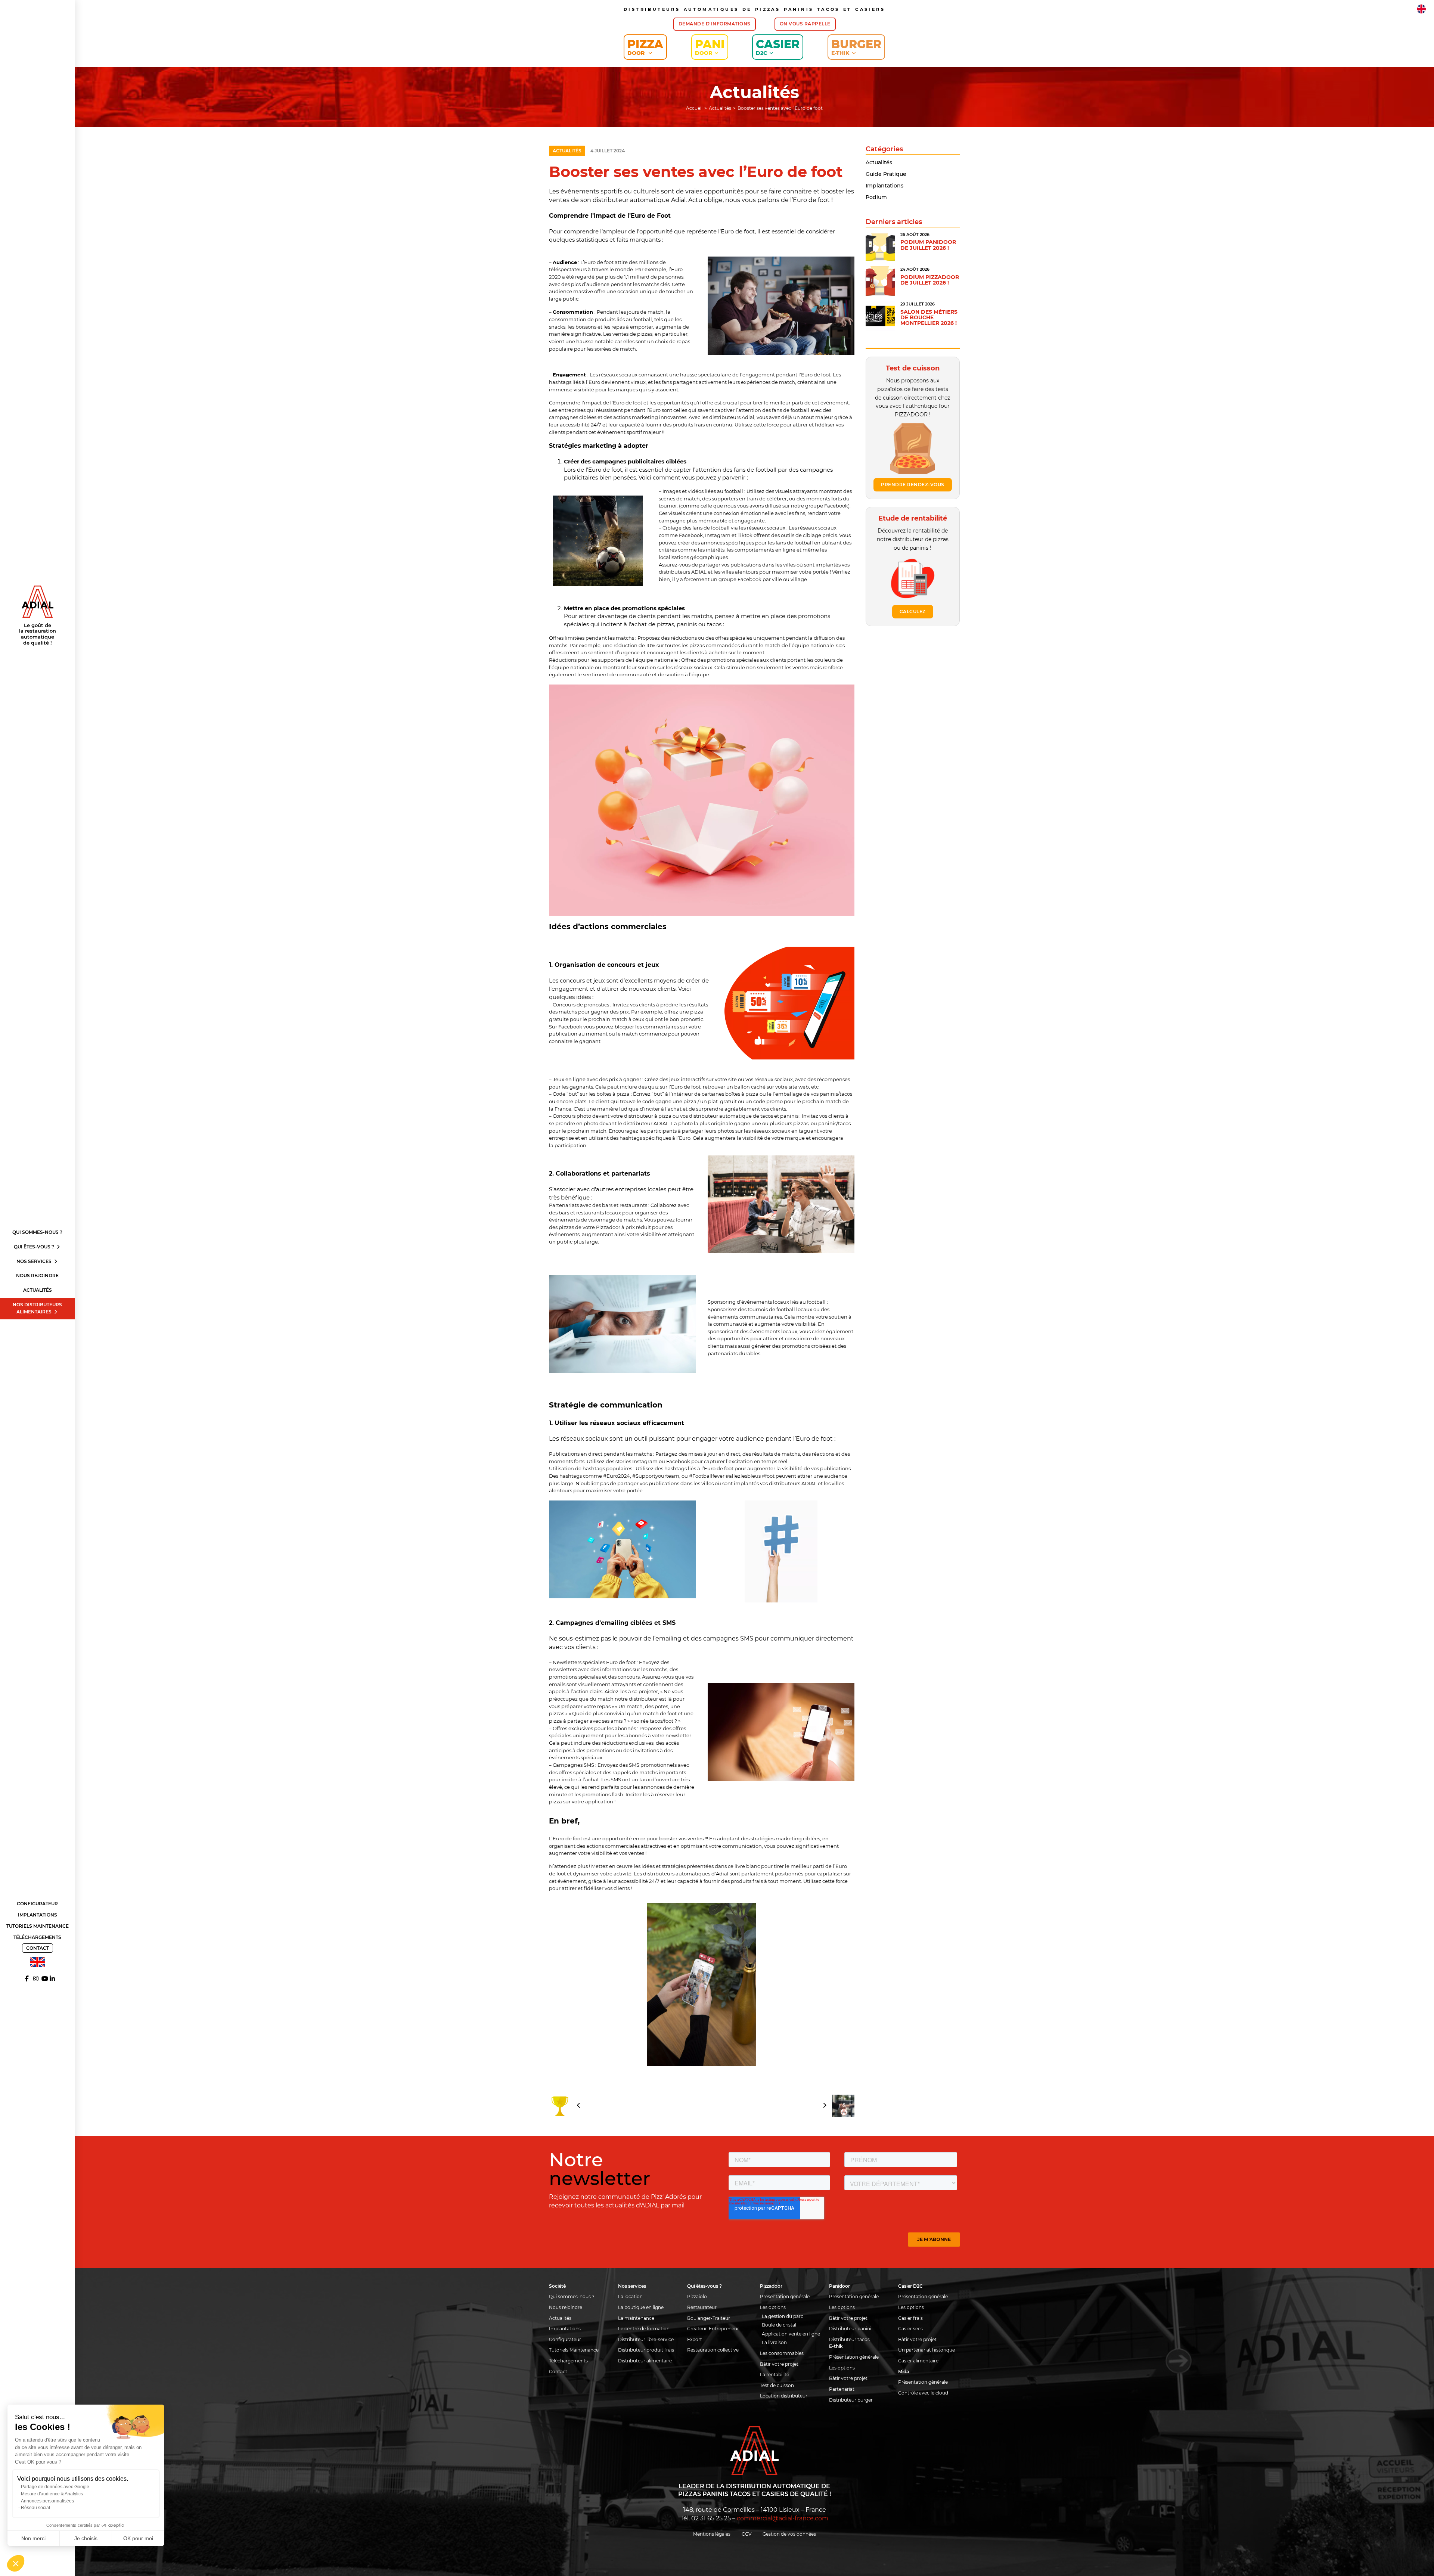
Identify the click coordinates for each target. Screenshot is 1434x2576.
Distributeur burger (851, 2400)
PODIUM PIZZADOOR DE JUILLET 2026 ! (930, 280)
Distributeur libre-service (646, 2339)
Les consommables (782, 2353)
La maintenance (636, 2318)
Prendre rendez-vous (913, 485)
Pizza (645, 47)
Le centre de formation (644, 2329)
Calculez (913, 612)
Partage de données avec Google (55, 2487)
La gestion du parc (783, 2316)
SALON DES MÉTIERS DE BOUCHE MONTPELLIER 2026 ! (929, 318)
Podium (876, 197)
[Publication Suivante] (836, 2106)
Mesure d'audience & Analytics (52, 2494)
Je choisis (86, 2538)
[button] (16, 2563)
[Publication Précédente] (567, 2106)
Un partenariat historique (926, 2350)
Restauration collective (713, 2350)
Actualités (38, 1290)
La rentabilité (775, 2375)
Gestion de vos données (789, 2534)
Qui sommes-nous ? (37, 1232)
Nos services (35, 1261)
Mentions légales (712, 2534)
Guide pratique (886, 174)
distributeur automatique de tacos (731, 1116)
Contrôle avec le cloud (923, 2393)
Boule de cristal (779, 2325)
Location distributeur (784, 2396)
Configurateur (37, 1904)
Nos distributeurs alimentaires (37, 1308)
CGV (747, 2534)
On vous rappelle (805, 24)
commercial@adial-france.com (783, 2518)
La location (630, 2296)
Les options (773, 2307)
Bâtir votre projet (779, 2364)
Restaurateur (702, 2307)
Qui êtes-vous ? (35, 1247)
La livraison (774, 2342)
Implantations (38, 1915)
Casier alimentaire (918, 2361)
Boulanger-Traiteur (709, 2318)
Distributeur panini (850, 2329)
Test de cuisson (777, 2385)
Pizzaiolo (697, 2296)
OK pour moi (138, 2538)
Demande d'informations (715, 24)
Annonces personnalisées (47, 2501)
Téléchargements (37, 1937)
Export (695, 2339)
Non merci (33, 2538)
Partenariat (842, 2389)
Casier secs (910, 2329)
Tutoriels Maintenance (38, 1926)
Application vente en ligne (791, 2334)
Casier (778, 47)
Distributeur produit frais (646, 2350)
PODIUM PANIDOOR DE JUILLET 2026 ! (928, 245)
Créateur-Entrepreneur (713, 2329)
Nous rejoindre (37, 1275)
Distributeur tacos (849, 2339)
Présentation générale (785, 2296)
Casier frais (910, 2318)
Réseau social (35, 2508)
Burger (856, 47)
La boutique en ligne (641, 2307)
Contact (38, 1948)
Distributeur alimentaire (645, 2361)
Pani (710, 47)
